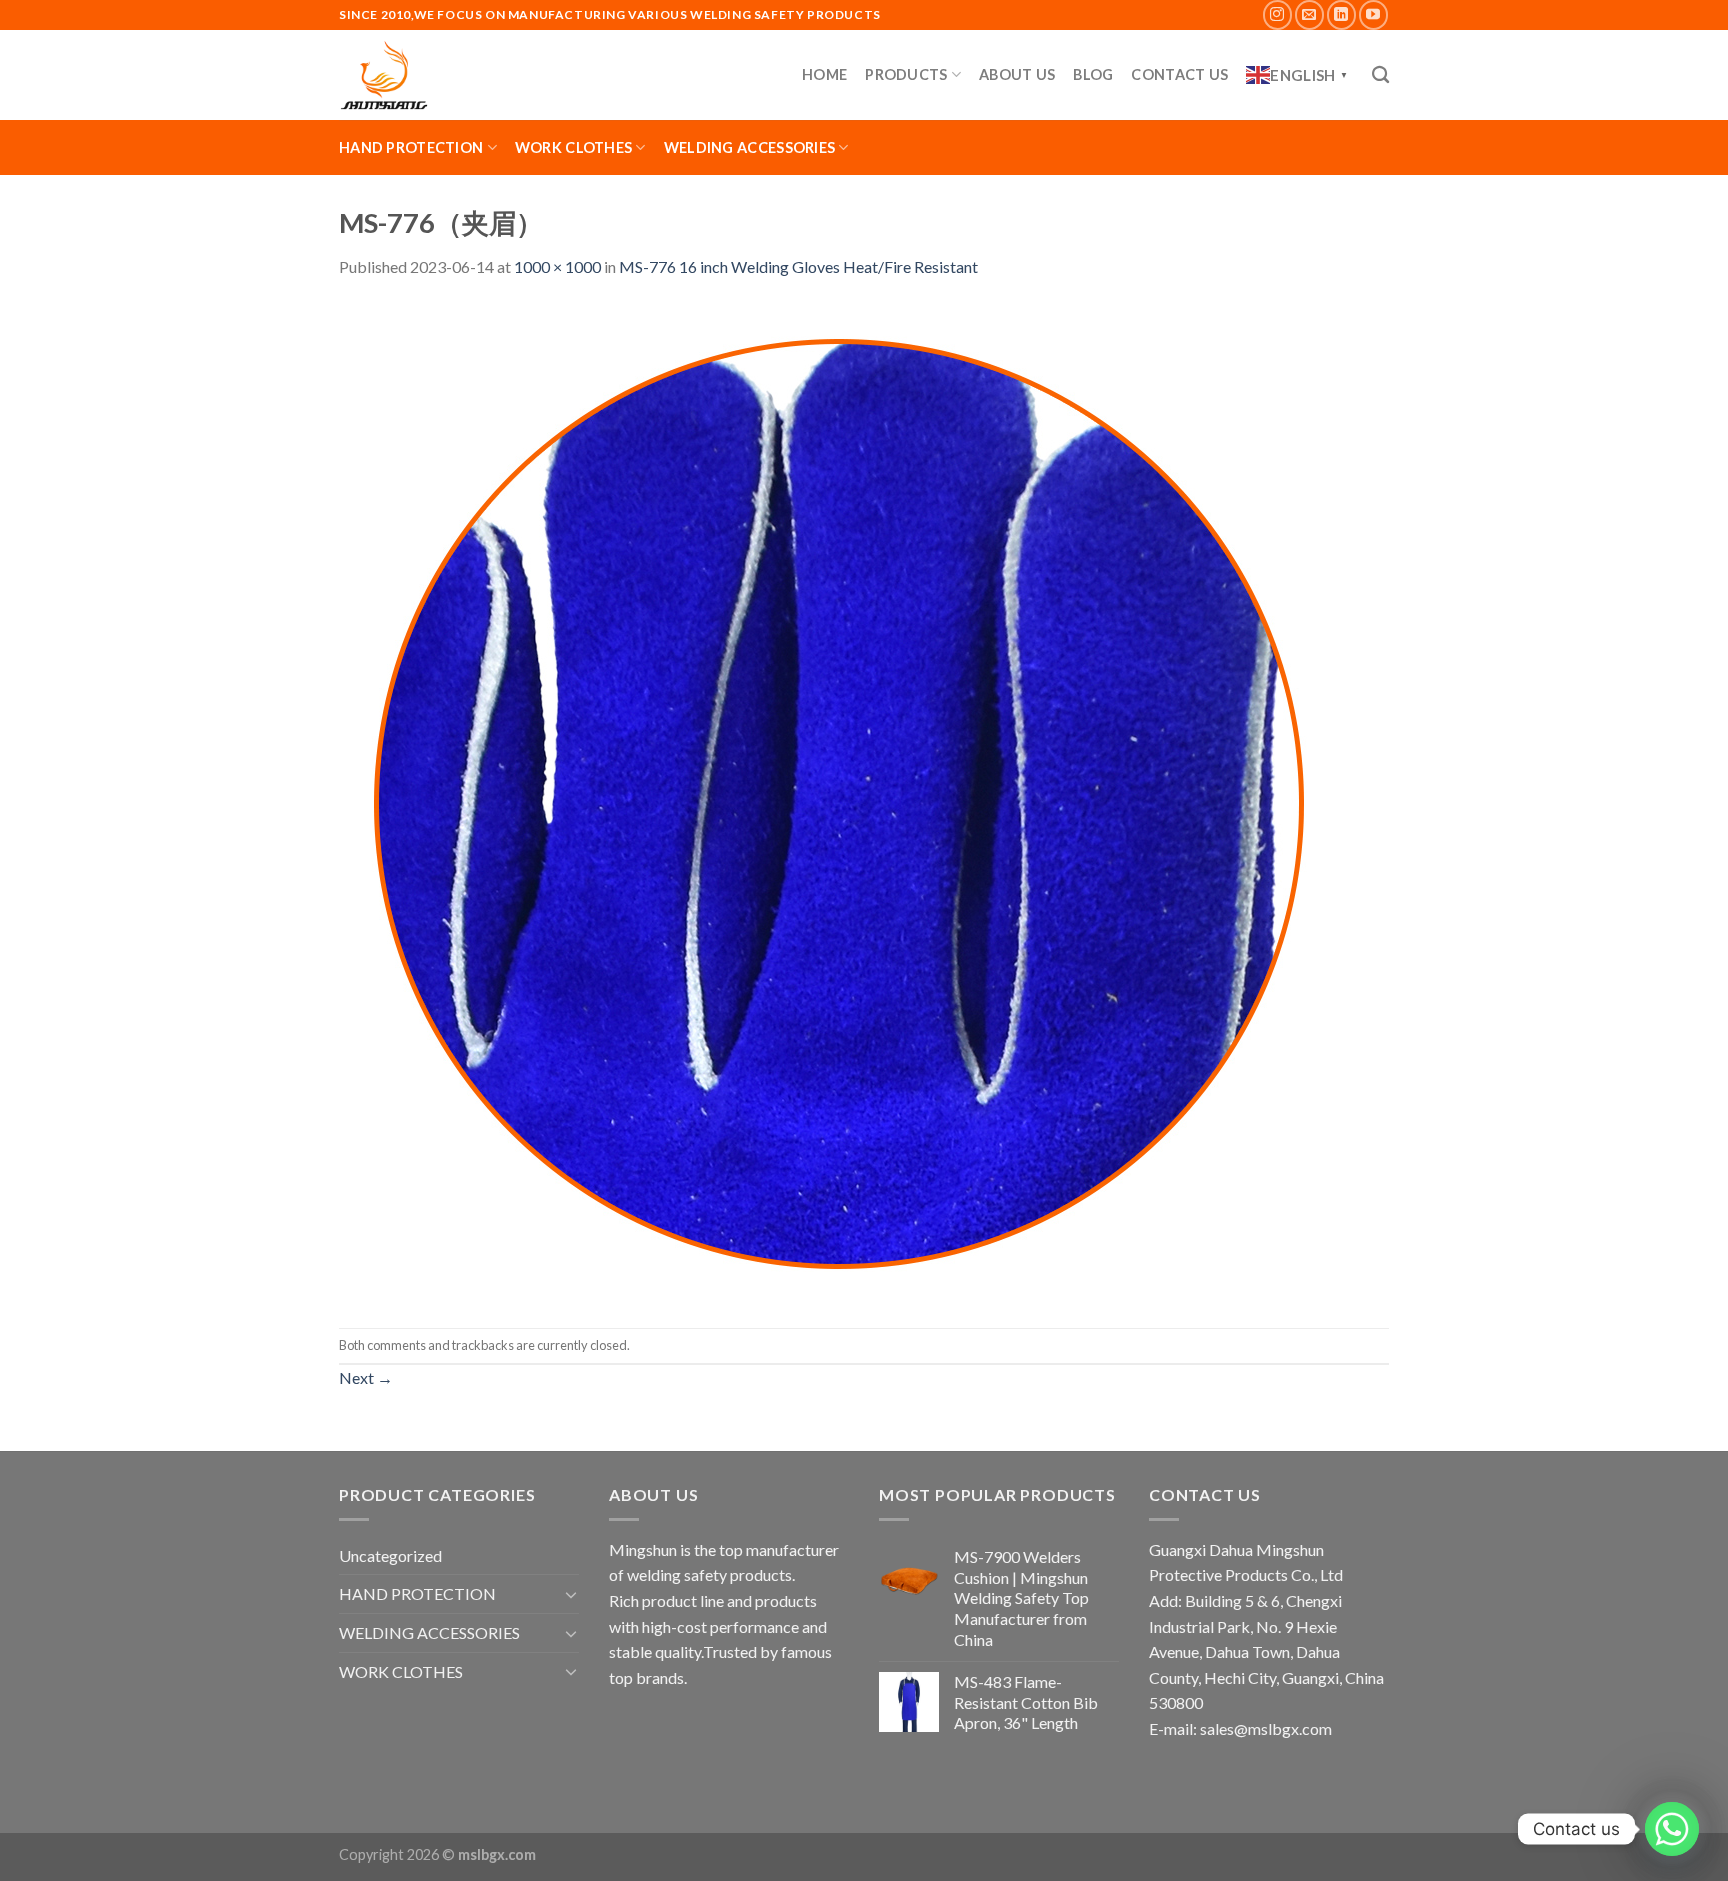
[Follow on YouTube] (1373, 14)
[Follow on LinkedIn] (1341, 14)
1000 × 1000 (557, 266)
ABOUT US (1017, 74)
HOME (824, 74)
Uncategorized (390, 1555)
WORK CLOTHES (573, 147)
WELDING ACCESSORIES (749, 147)
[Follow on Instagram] (1277, 14)
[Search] (1380, 75)
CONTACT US (1179, 74)
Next (366, 1377)
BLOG (1093, 74)
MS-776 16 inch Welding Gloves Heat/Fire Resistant (798, 266)
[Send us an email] (1309, 14)
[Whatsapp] (1672, 1829)
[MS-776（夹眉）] (839, 801)
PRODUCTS (906, 74)
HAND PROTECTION (411, 147)
